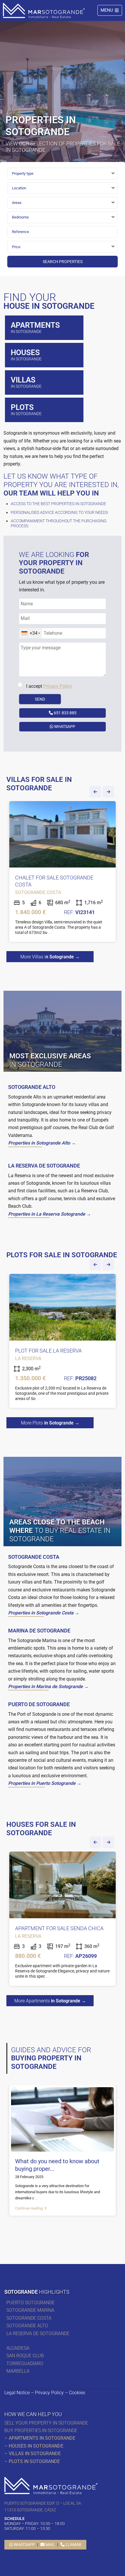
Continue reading (29, 2208)
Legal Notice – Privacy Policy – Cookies (45, 2393)
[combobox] (63, 174)
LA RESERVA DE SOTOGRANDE (38, 2333)
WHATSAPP (64, 727)
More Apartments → (50, 2001)
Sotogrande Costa (38, 892)
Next (108, 792)
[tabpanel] (63, 873)
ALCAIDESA (18, 2348)
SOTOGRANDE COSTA (29, 2318)
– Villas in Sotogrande (33, 2454)
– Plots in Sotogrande (32, 2461)
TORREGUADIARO (25, 2363)
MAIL (50, 2545)
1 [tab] (63, 2229)
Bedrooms (20, 217)
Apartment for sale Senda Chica (59, 1928)
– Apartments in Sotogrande (40, 2438)
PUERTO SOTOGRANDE (31, 2303)
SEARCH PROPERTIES (63, 262)
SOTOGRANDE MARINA (30, 2310)
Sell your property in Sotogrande (46, 2423)
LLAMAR (73, 2545)
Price (16, 247)
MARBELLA (19, 2371)
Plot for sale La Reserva (48, 1351)
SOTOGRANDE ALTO (27, 2326)
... (50, 932)
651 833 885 (65, 713)
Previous (95, 792)
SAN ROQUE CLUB (25, 2356)
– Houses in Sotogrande (34, 2446)
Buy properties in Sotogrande (41, 2430)
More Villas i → (50, 957)
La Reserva (28, 1358)
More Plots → (50, 1423)
